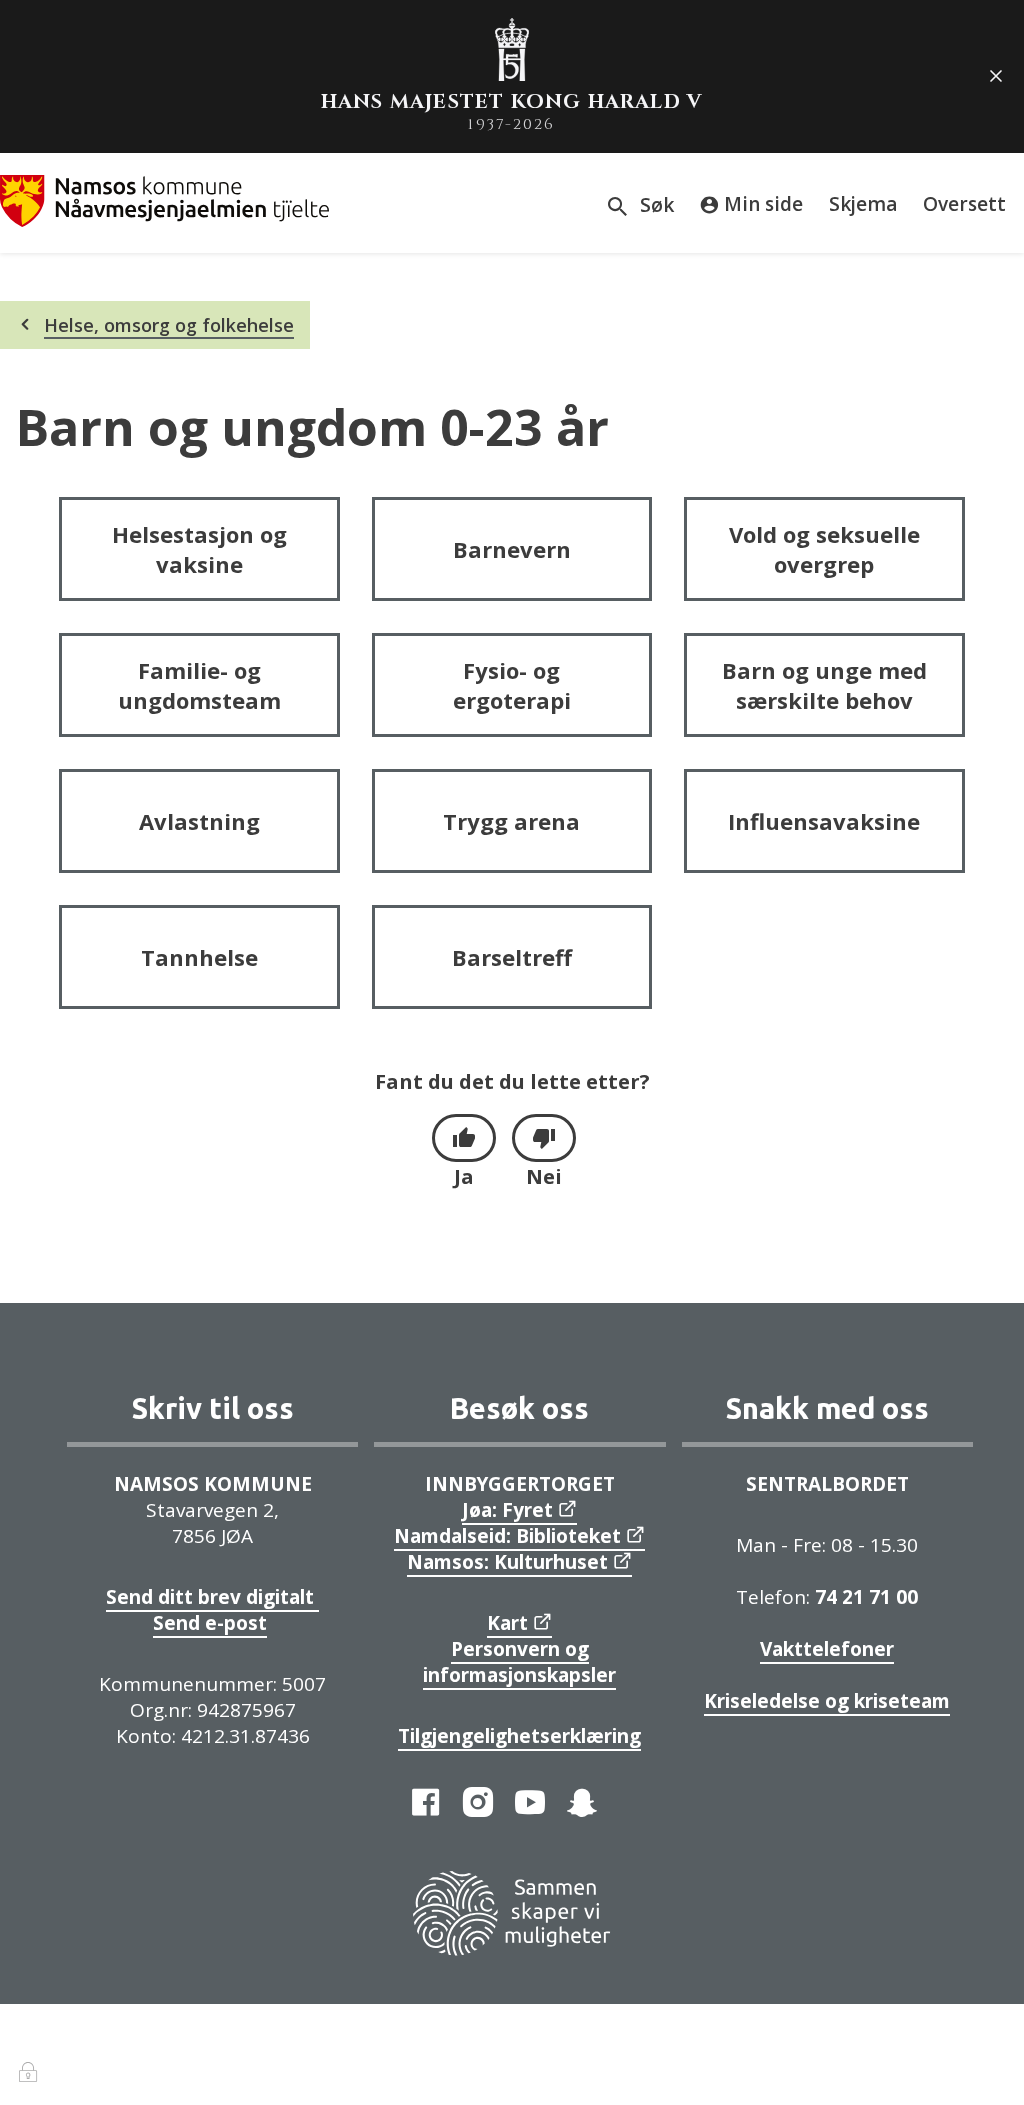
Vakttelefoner (827, 1649)
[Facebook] (426, 1802)
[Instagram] (478, 1802)
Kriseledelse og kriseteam (827, 1701)
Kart (507, 1623)
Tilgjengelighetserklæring (519, 1736)
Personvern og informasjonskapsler (519, 1662)
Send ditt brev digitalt (212, 1597)
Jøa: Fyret (507, 1510)
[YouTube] (530, 1802)
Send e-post (210, 1623)
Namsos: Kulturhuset (507, 1562)
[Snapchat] (582, 1802)
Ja (464, 1176)
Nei (544, 1176)
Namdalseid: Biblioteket (507, 1536)
